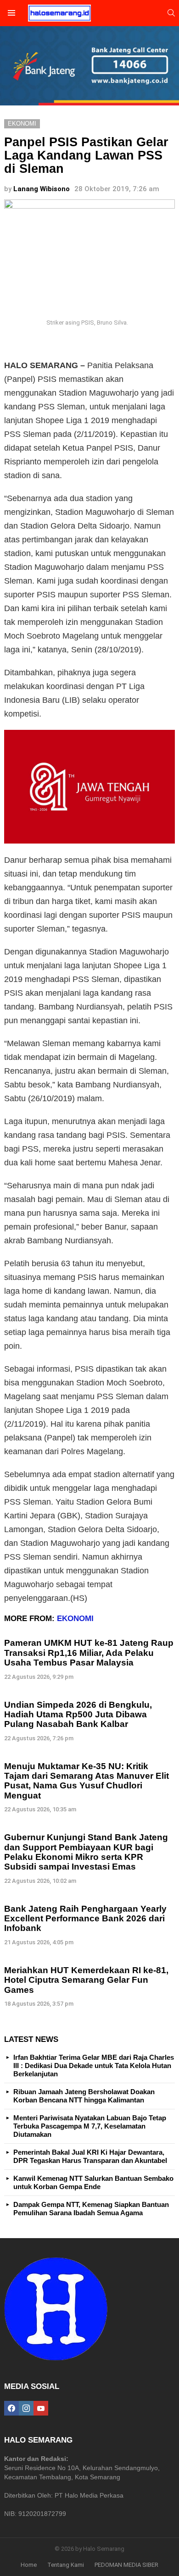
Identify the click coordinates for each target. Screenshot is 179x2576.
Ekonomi (75, 1619)
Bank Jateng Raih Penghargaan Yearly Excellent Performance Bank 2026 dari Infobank (85, 1919)
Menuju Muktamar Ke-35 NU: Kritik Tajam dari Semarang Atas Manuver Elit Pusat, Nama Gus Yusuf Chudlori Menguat (87, 1781)
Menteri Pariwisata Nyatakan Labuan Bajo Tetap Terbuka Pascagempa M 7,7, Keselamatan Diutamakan (90, 2126)
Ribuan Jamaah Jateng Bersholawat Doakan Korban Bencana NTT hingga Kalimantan (84, 2096)
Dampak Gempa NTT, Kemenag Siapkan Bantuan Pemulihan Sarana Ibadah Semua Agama (91, 2209)
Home (29, 2565)
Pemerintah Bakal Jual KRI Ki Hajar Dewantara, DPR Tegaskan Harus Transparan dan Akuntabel (90, 2156)
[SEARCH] (171, 13)
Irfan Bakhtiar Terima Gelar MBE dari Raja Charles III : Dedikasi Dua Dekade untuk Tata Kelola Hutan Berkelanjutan (94, 2066)
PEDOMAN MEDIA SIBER (126, 2565)
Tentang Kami (66, 2565)
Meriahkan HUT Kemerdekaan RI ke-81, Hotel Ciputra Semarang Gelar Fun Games (86, 1980)
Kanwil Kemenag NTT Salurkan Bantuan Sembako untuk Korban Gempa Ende (93, 2182)
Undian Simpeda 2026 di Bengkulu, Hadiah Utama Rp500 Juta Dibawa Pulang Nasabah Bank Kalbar (78, 1715)
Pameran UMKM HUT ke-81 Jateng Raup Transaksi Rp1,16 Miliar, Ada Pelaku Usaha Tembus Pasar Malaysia (89, 1653)
